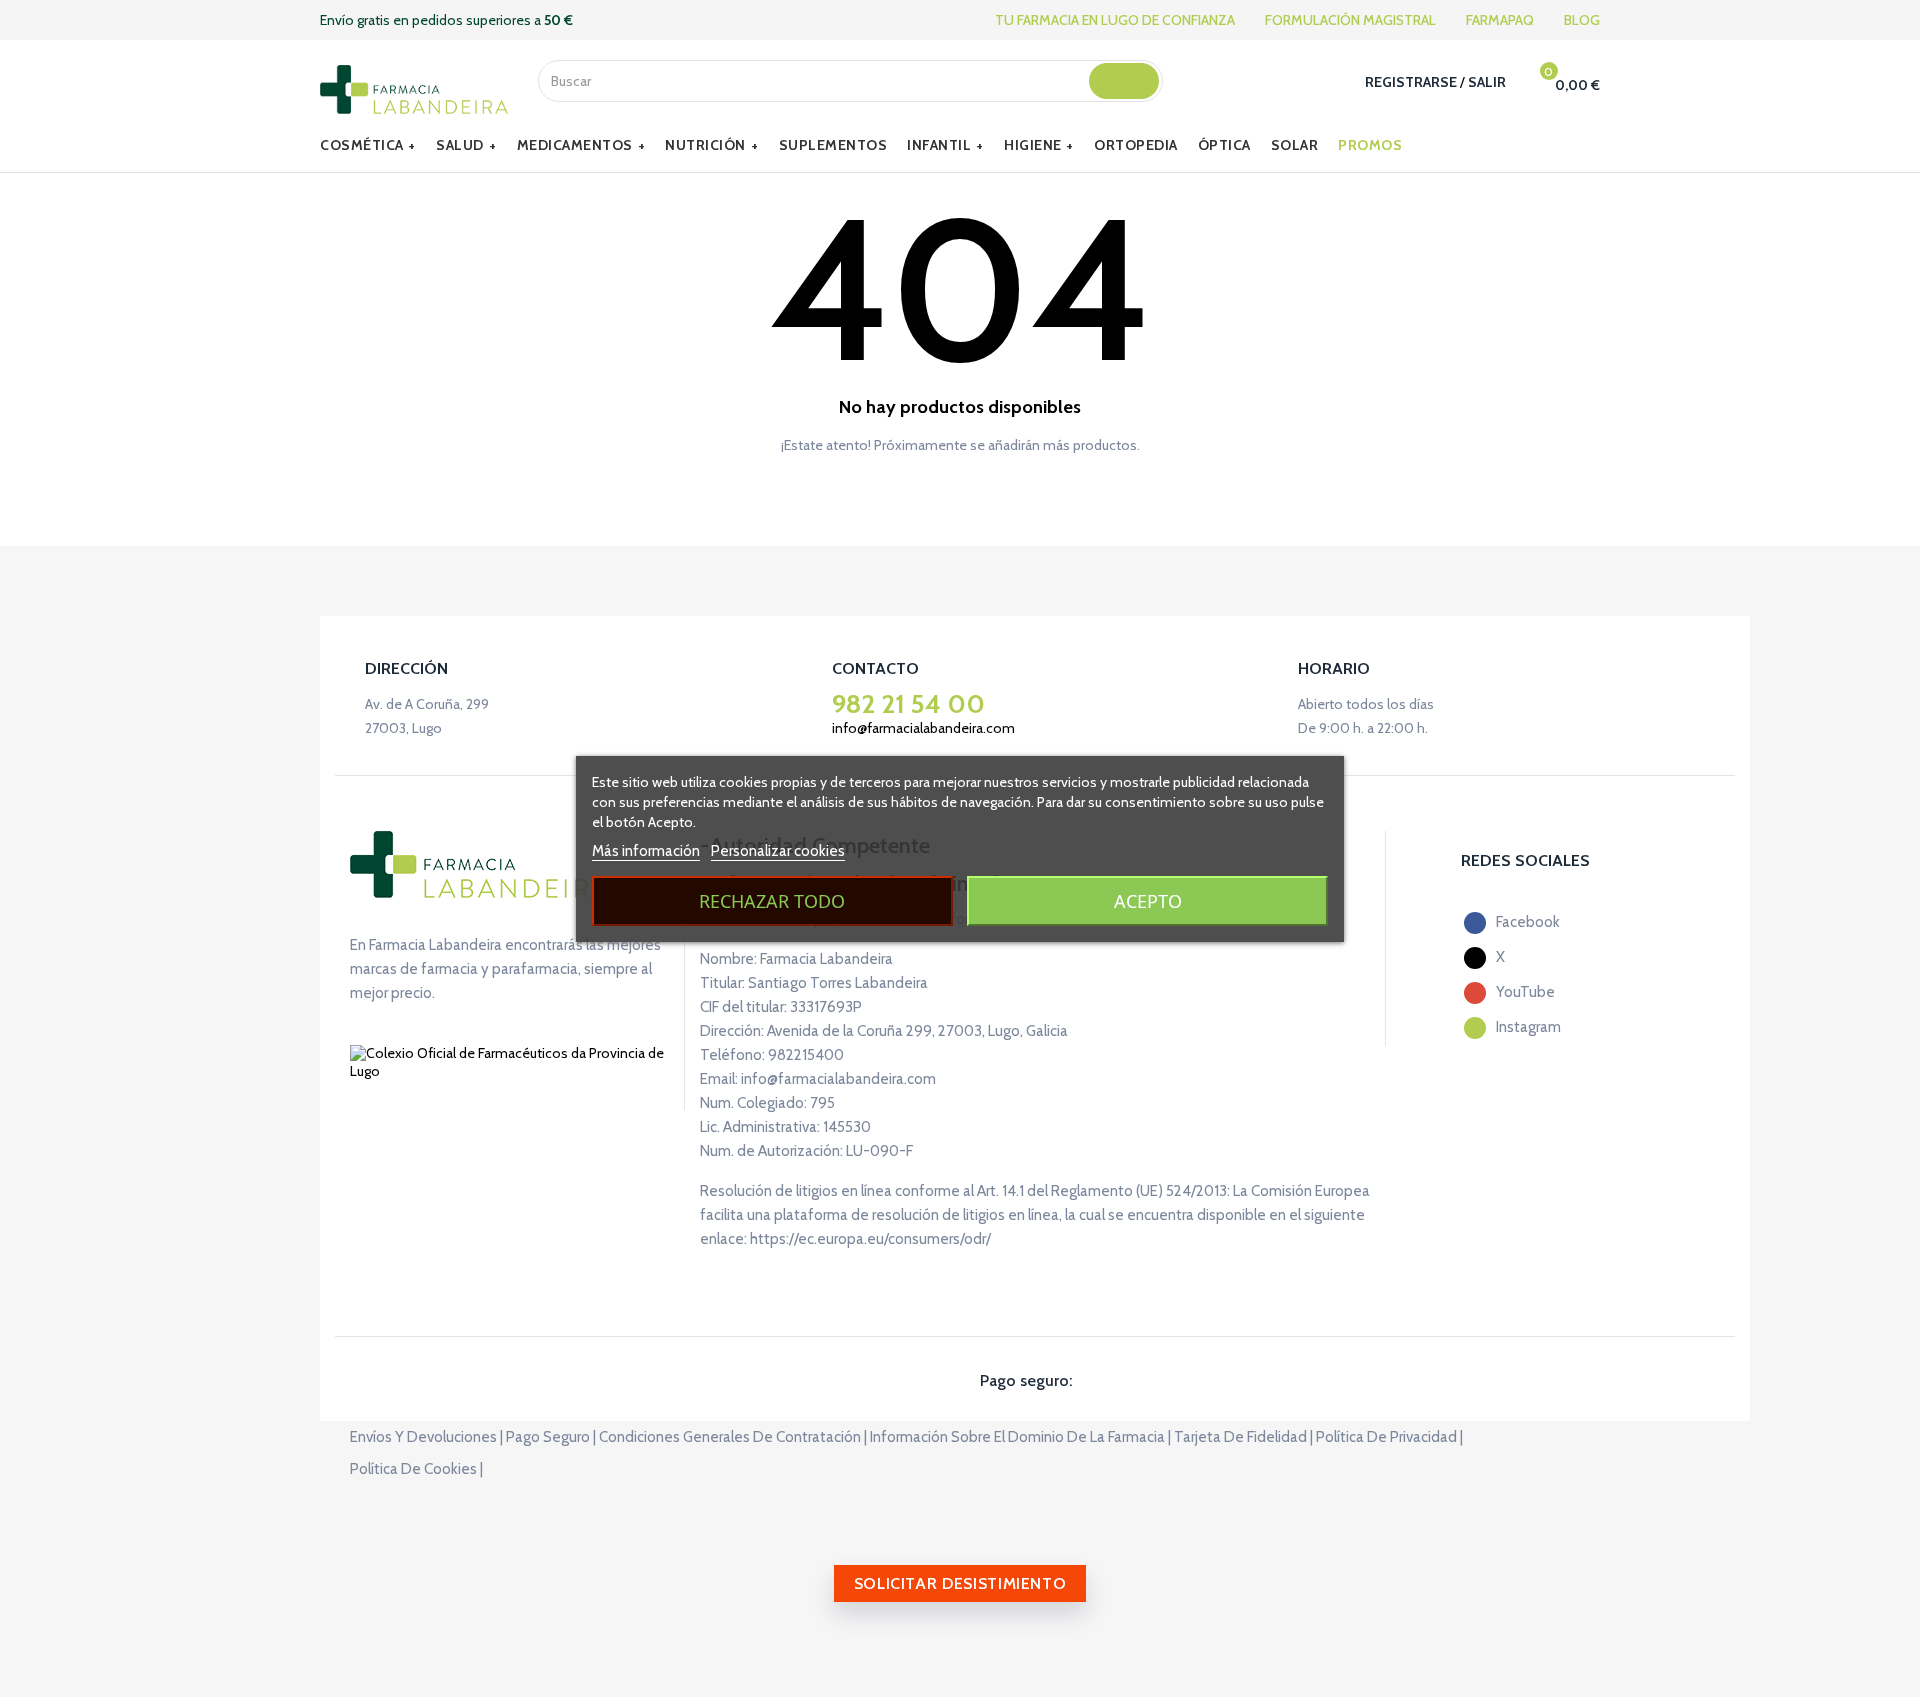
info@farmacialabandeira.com (923, 728)
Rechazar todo (772, 901)
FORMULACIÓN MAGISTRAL (1350, 20)
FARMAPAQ (1500, 20)
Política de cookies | (416, 1469)
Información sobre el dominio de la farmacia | (1020, 1437)
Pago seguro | (551, 1437)
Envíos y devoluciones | (426, 1437)
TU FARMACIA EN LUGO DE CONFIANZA (1115, 20)
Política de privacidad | (1389, 1437)
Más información (646, 851)
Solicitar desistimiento (960, 1583)
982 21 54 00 (908, 704)
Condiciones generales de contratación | (733, 1437)
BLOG (1582, 20)
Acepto (1148, 901)
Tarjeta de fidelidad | (1243, 1437)
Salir (1487, 82)
